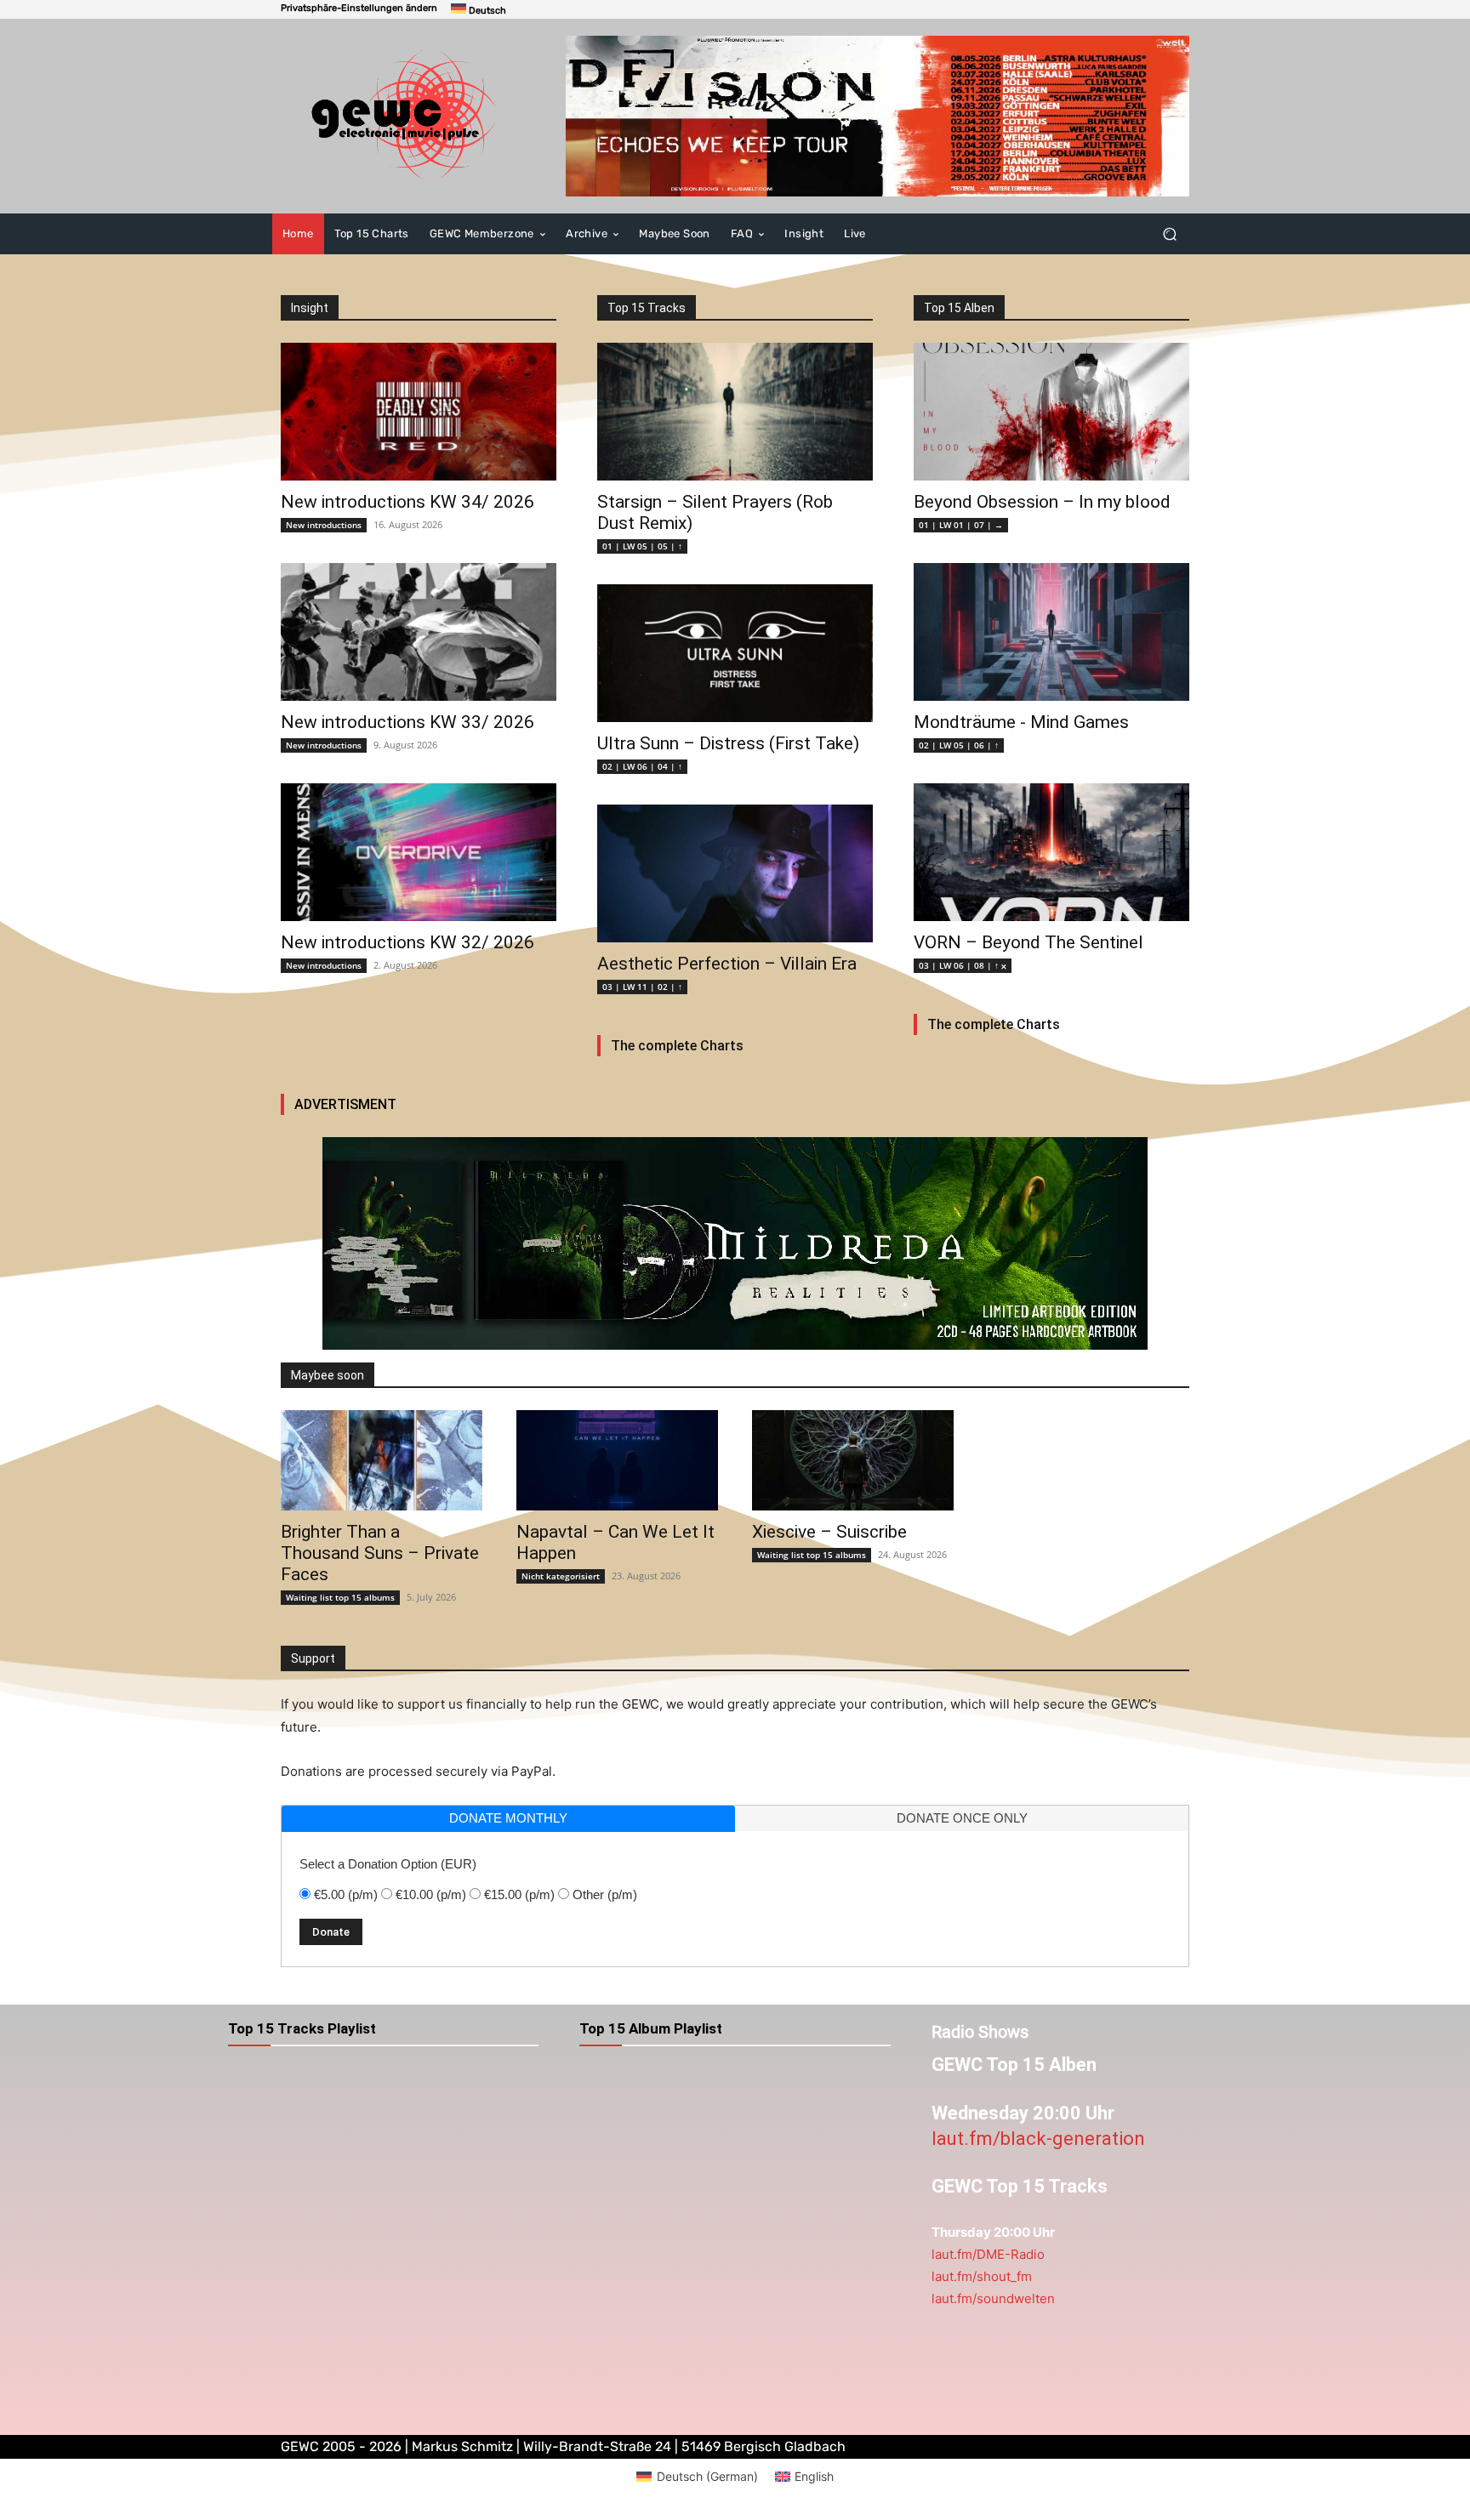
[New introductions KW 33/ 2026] (419, 632)
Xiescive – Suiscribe (829, 1532)
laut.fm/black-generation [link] (1038, 2139)
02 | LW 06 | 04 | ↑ (642, 766)
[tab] (508, 1819)
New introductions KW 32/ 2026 (407, 942)
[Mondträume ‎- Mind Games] (1051, 632)
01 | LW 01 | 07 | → (961, 525)
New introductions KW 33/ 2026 (407, 722)
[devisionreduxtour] (877, 116)
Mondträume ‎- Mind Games (1021, 722)
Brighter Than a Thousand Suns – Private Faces (380, 1553)
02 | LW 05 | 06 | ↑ (959, 745)
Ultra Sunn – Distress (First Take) (728, 743)
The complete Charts (677, 1046)
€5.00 (346, 1894)
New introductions (324, 525)
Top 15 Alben (959, 308)
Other (605, 1894)
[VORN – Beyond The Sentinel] (1051, 852)
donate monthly (508, 1818)
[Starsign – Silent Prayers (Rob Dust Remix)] (735, 412)
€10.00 (431, 1894)
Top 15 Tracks (647, 308)
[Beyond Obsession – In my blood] (1051, 412)
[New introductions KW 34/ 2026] (419, 412)
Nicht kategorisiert (561, 1576)
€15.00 (519, 1894)
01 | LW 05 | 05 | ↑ (642, 546)
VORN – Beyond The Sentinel (1028, 942)
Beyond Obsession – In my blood (1042, 502)
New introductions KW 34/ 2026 (407, 502)
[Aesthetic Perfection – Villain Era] (735, 873)
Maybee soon (328, 1375)
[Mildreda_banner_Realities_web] (735, 1243)
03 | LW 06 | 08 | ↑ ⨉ (963, 965)
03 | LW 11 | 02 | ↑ (642, 987)
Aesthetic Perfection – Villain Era (727, 964)
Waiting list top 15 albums (340, 1597)
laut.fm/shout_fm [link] (982, 2276)
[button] (359, 8)
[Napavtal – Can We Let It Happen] (617, 1461)
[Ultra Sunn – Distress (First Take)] (735, 653)
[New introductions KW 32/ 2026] (419, 852)
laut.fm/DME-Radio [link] (988, 2254)
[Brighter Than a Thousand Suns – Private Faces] (382, 1461)
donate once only (962, 1818)
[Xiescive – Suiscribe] (853, 1461)
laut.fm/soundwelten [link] (993, 2298)
